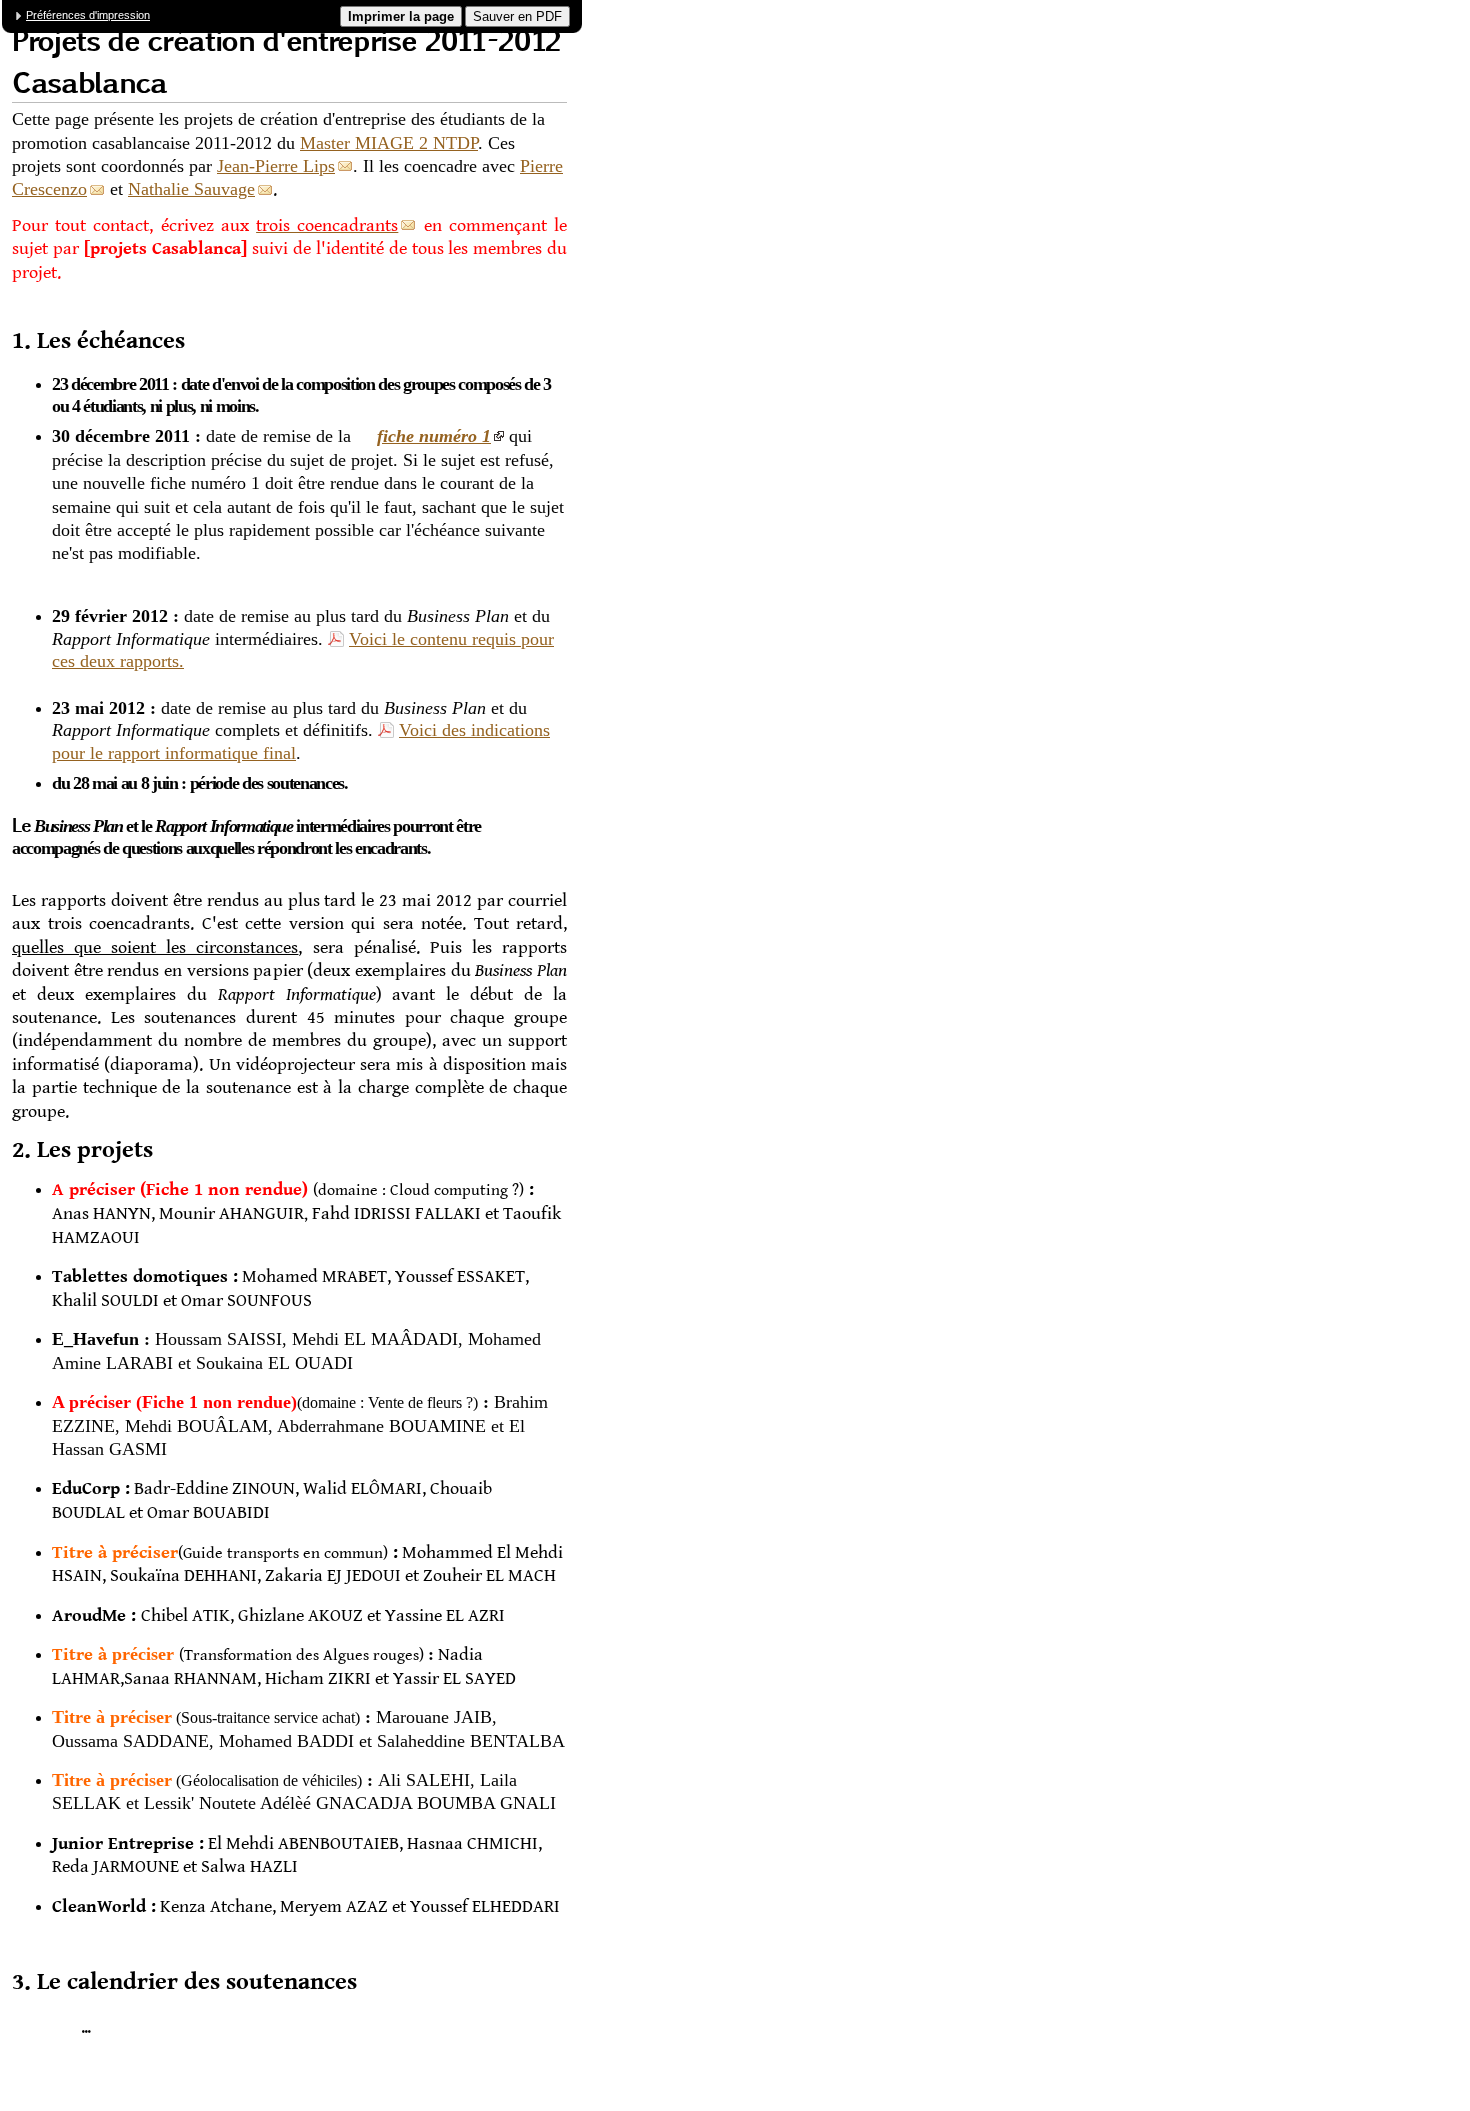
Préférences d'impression (88, 15)
